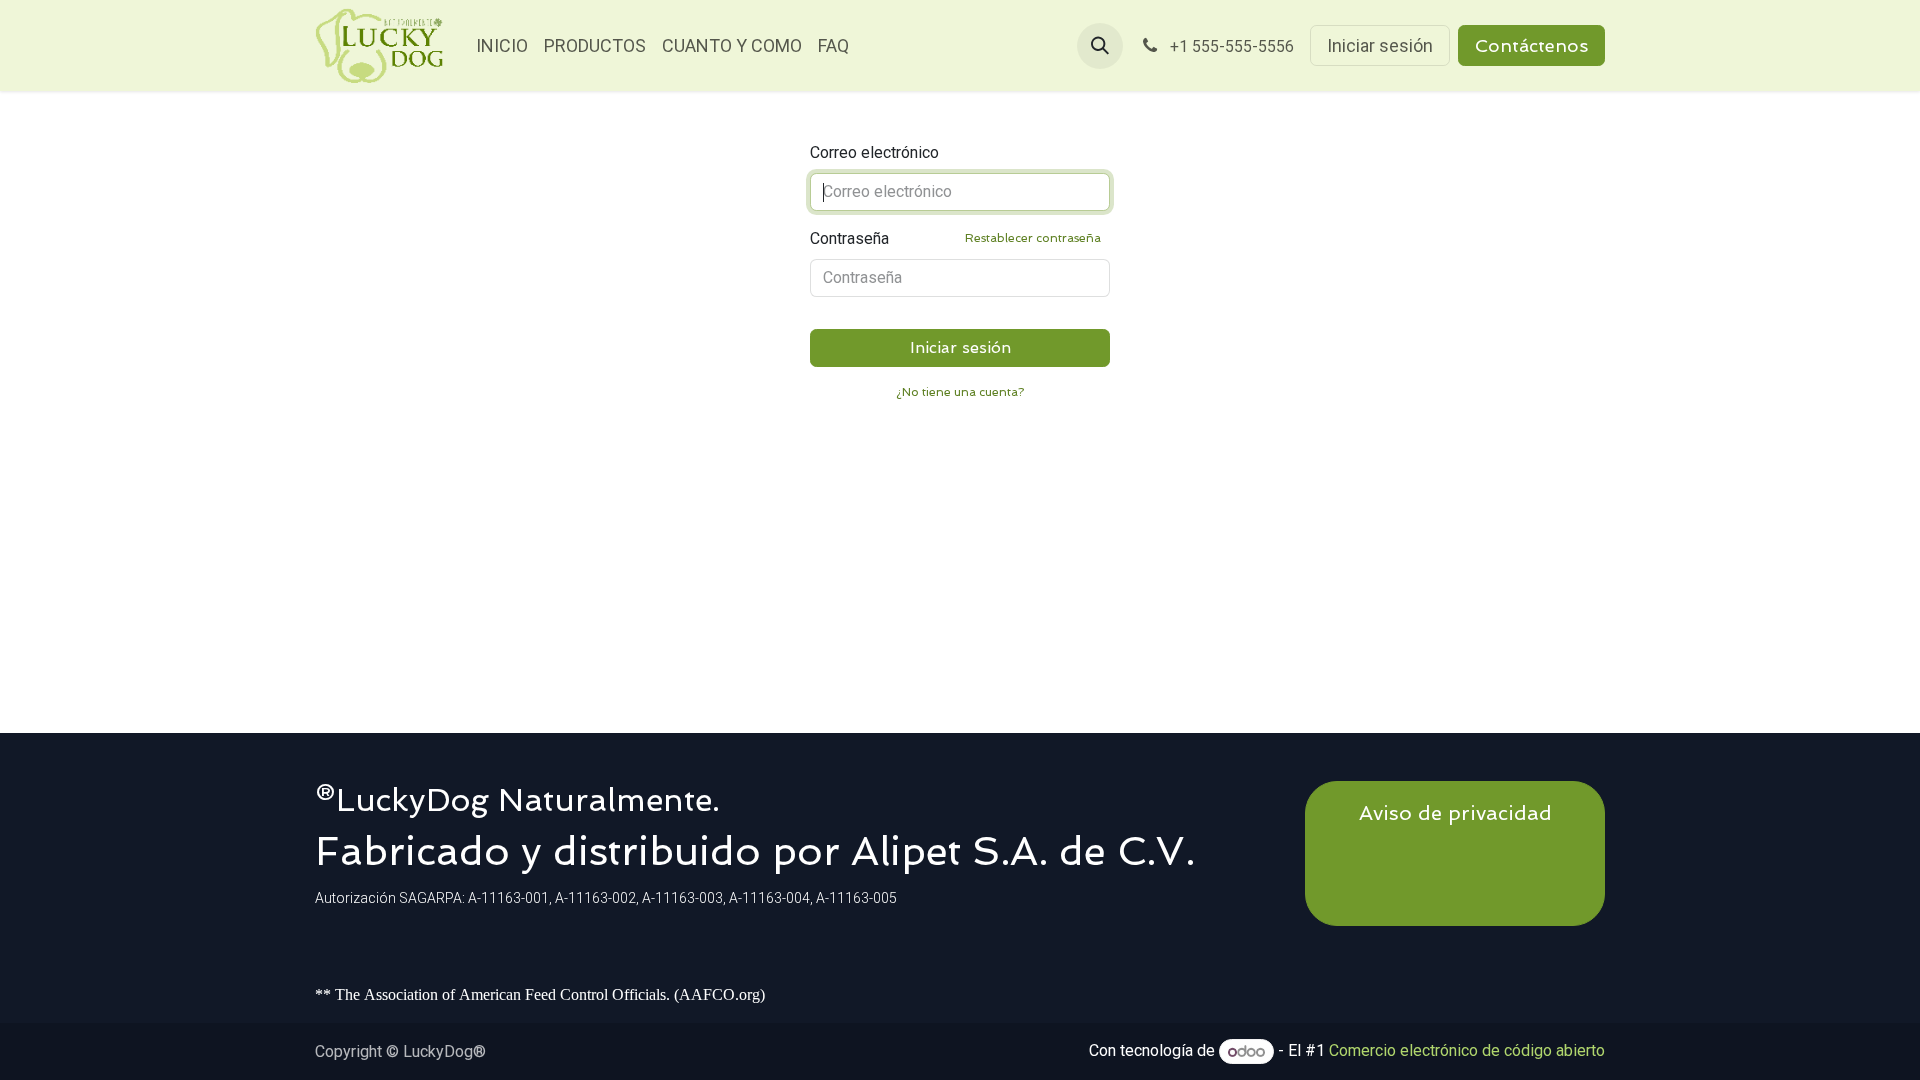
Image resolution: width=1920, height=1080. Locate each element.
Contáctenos (1531, 45)
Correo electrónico (874, 152)
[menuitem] (502, 45)
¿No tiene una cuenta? (960, 392)
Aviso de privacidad (1455, 813)
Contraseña (955, 238)
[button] (1100, 46)
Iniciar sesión (1380, 45)
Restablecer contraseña (1033, 238)
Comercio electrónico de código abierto (1467, 1051)
